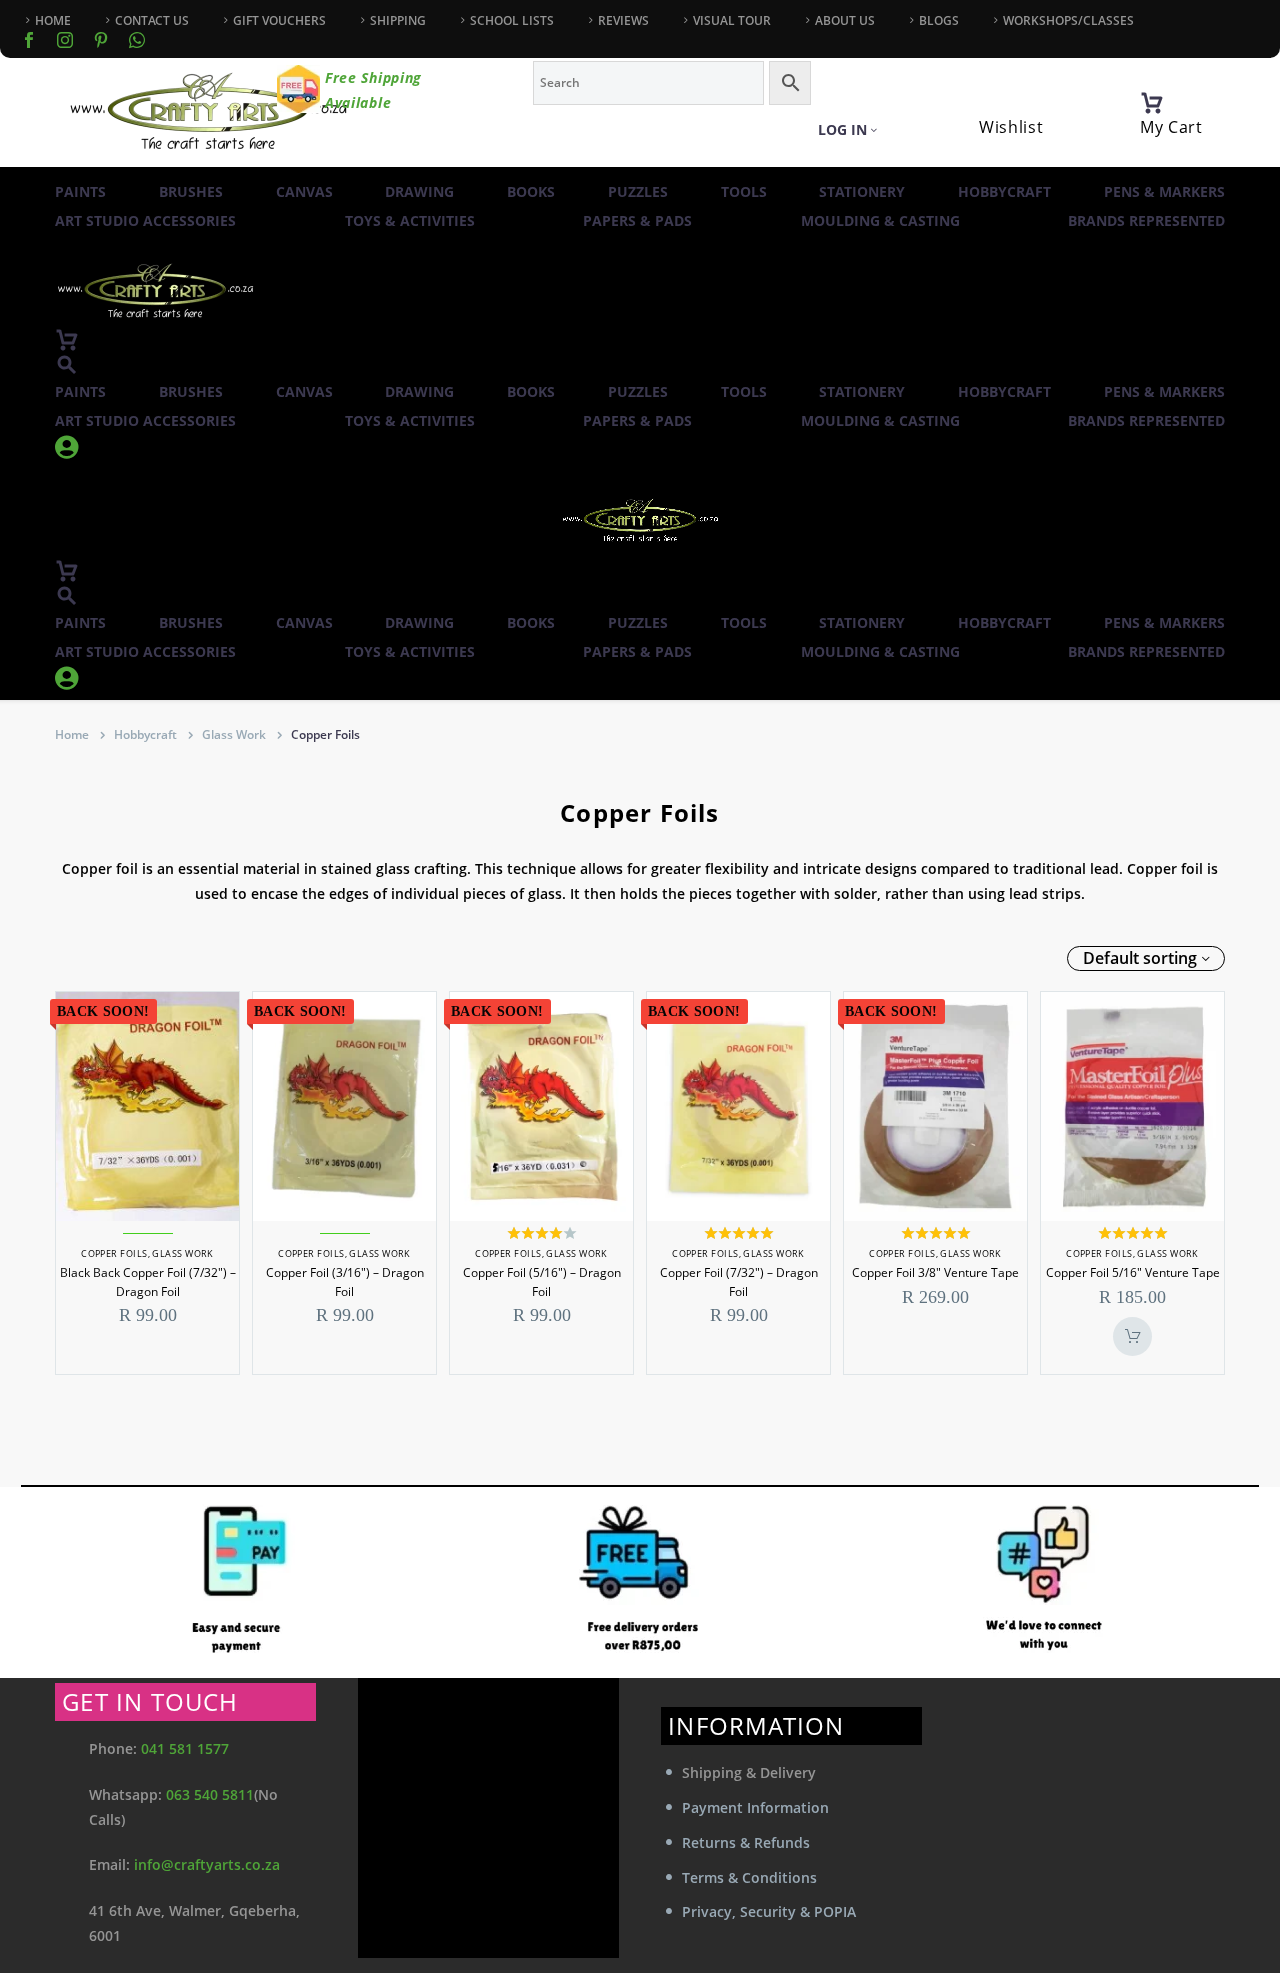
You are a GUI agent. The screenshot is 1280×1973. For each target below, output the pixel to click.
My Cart (1171, 127)
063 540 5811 (210, 1794)
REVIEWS (623, 20)
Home (72, 734)
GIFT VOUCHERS (279, 20)
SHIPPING (398, 20)
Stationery (862, 191)
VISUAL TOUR (732, 20)
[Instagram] (65, 40)
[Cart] (1152, 103)
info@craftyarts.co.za (207, 1864)
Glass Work (234, 734)
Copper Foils (114, 1253)
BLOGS (939, 20)
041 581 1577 (185, 1748)
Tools (744, 191)
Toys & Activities (410, 220)
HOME (53, 20)
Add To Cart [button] (1132, 1336)
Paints (80, 191)
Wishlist (1011, 127)
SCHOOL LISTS (512, 20)
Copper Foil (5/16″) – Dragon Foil (542, 1281)
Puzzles (638, 191)
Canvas (304, 191)
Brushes (191, 191)
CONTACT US (152, 20)
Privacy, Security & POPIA (769, 1911)
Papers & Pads (637, 220)
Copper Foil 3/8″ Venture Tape (935, 1272)
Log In (842, 129)
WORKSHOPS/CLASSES (1068, 20)
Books (531, 191)
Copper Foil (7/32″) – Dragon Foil (739, 1281)
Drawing (419, 191)
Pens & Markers (1164, 191)
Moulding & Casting (880, 220)
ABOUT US (845, 20)
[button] (67, 364)
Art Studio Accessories (145, 220)
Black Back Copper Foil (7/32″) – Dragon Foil (148, 1281)
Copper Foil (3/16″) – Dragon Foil (345, 1281)
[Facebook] (29, 40)
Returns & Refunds (746, 1842)
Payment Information (755, 1807)
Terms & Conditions (749, 1877)
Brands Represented (1146, 220)
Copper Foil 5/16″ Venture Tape (1133, 1272)
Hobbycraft (1004, 191)
